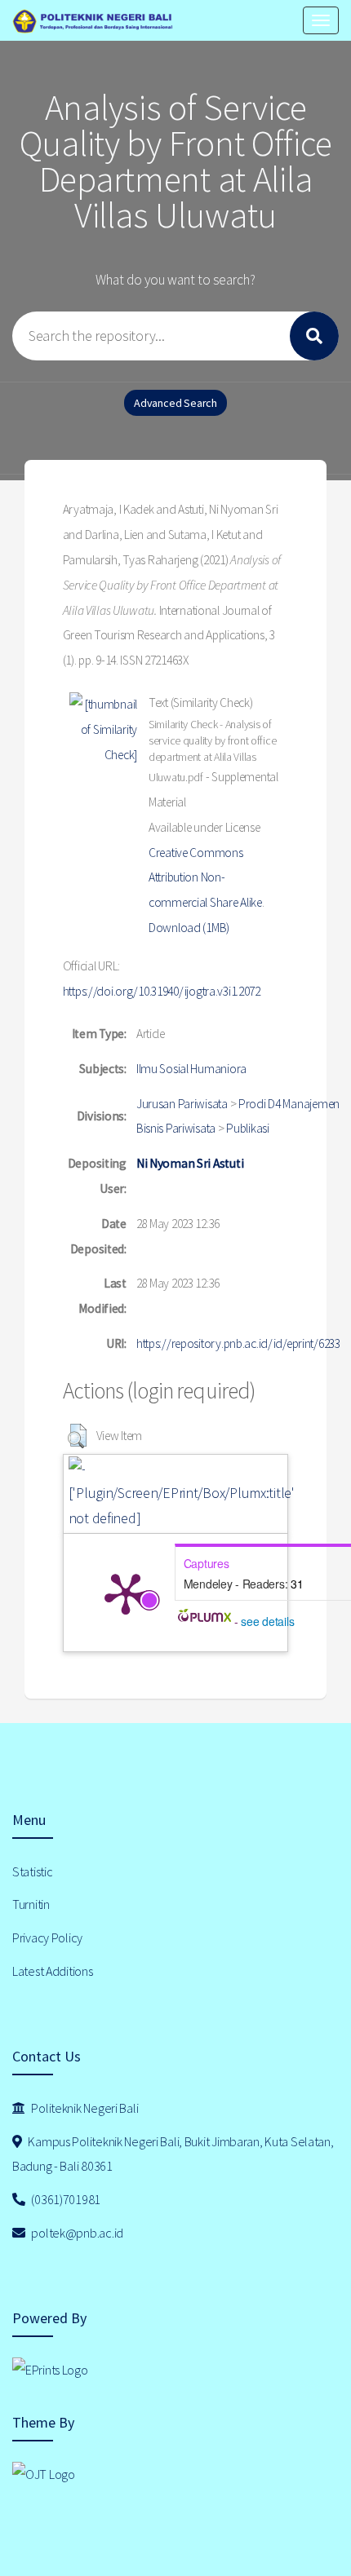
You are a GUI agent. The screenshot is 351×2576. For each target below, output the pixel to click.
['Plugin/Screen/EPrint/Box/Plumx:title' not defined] (182, 1505)
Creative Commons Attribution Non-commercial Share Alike (205, 878)
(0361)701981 (65, 2199)
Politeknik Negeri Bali (84, 2108)
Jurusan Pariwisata (182, 1104)
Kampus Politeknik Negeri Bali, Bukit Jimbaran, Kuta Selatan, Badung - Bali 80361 (173, 2154)
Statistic (32, 1871)
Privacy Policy (47, 1938)
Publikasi (247, 1128)
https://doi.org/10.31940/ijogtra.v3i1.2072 (162, 991)
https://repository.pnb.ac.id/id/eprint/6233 (238, 1343)
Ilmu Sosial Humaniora (191, 1069)
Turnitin (31, 1904)
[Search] (314, 336)
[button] (77, 1436)
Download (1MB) (189, 928)
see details (267, 1621)
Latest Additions (53, 1971)
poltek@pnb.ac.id (76, 2233)
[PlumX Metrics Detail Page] (126, 1593)
